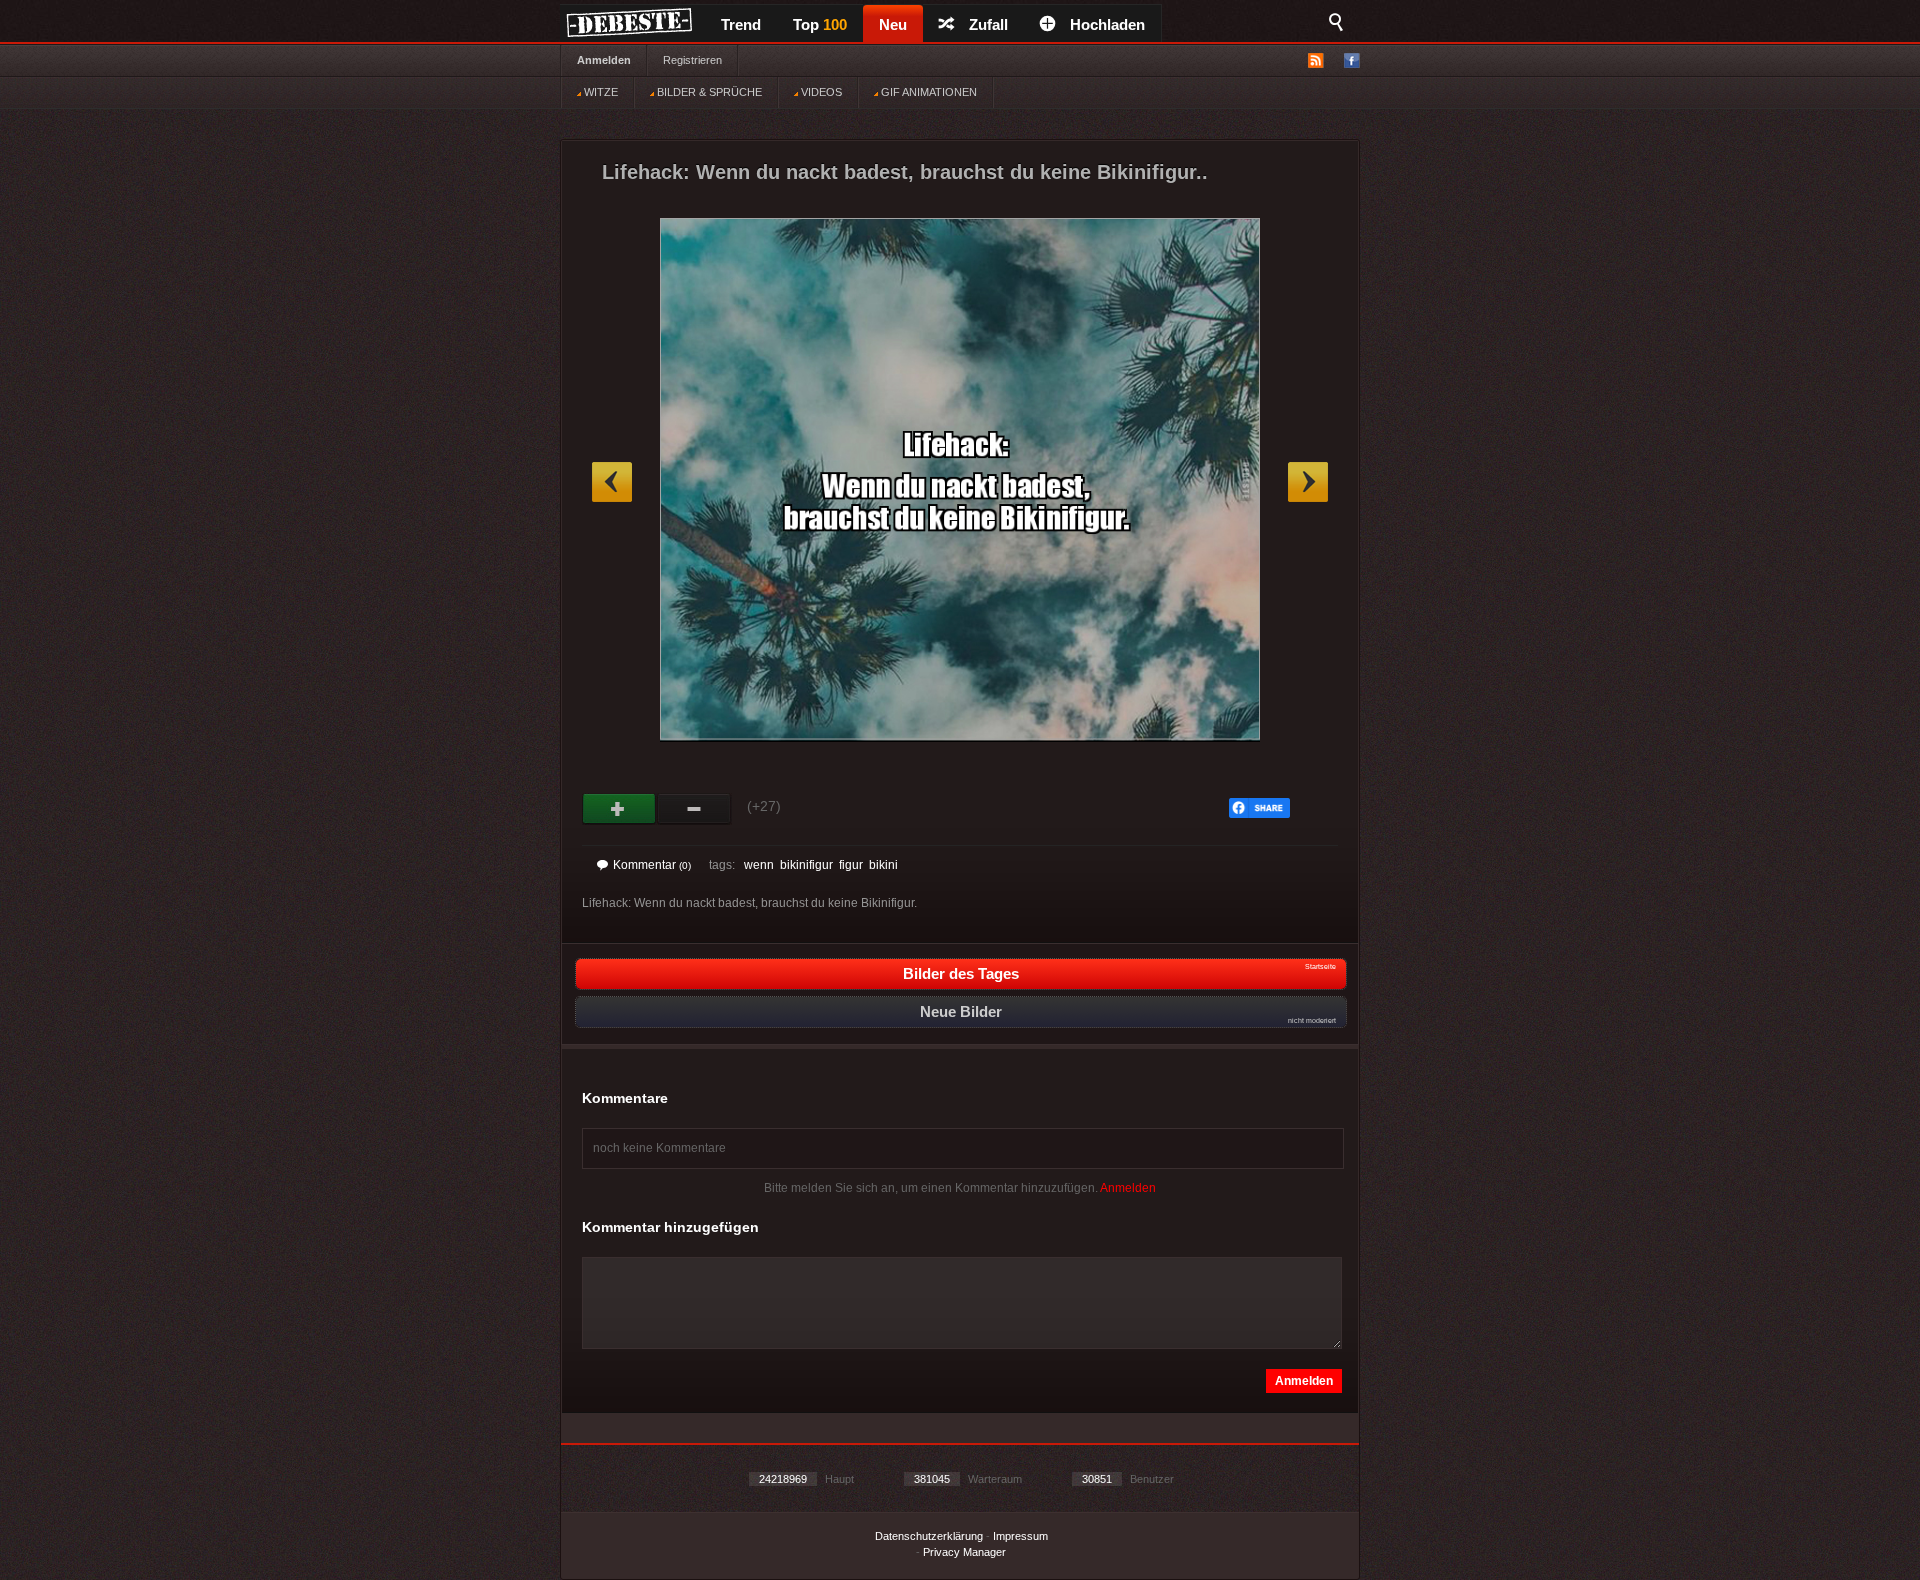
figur (851, 865)
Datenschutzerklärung (929, 1536)
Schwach (694, 809)
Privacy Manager (964, 1552)
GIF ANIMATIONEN (927, 92)
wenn (759, 865)
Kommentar (652, 865)
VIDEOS (820, 92)
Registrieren (692, 60)
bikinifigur (806, 865)
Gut (619, 809)
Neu (893, 24)
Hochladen (1107, 24)
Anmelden (604, 60)
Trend (741, 24)
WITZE (599, 92)
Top (820, 24)
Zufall (988, 24)
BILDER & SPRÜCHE (708, 92)
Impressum (1020, 1536)
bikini (883, 865)
